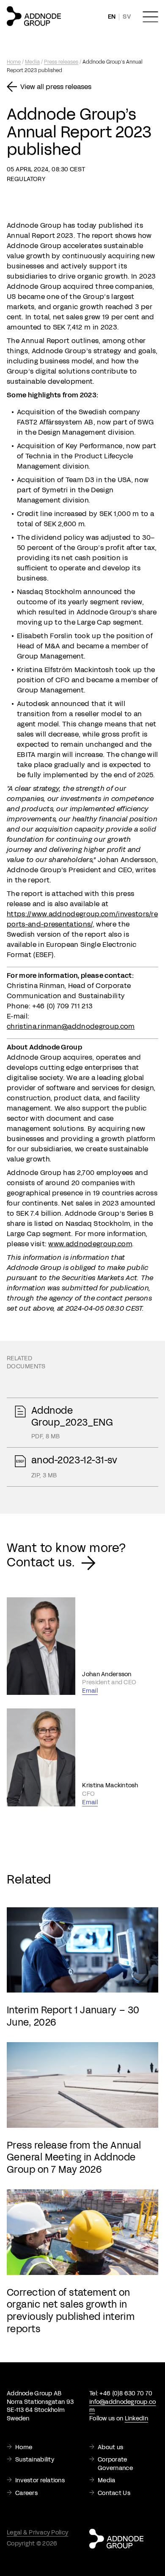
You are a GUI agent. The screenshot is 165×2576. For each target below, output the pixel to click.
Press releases (61, 62)
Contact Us (114, 2493)
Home (14, 62)
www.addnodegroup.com (90, 1244)
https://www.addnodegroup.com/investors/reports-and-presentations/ (82, 919)
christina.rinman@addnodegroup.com (71, 1026)
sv (127, 17)
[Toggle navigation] (150, 17)
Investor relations (40, 2480)
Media (32, 62)
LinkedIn (136, 2418)
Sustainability (35, 2460)
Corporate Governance (115, 2464)
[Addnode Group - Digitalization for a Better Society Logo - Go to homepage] (34, 16)
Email (90, 1691)
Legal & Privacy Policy (37, 2533)
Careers (26, 2493)
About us (110, 2447)
